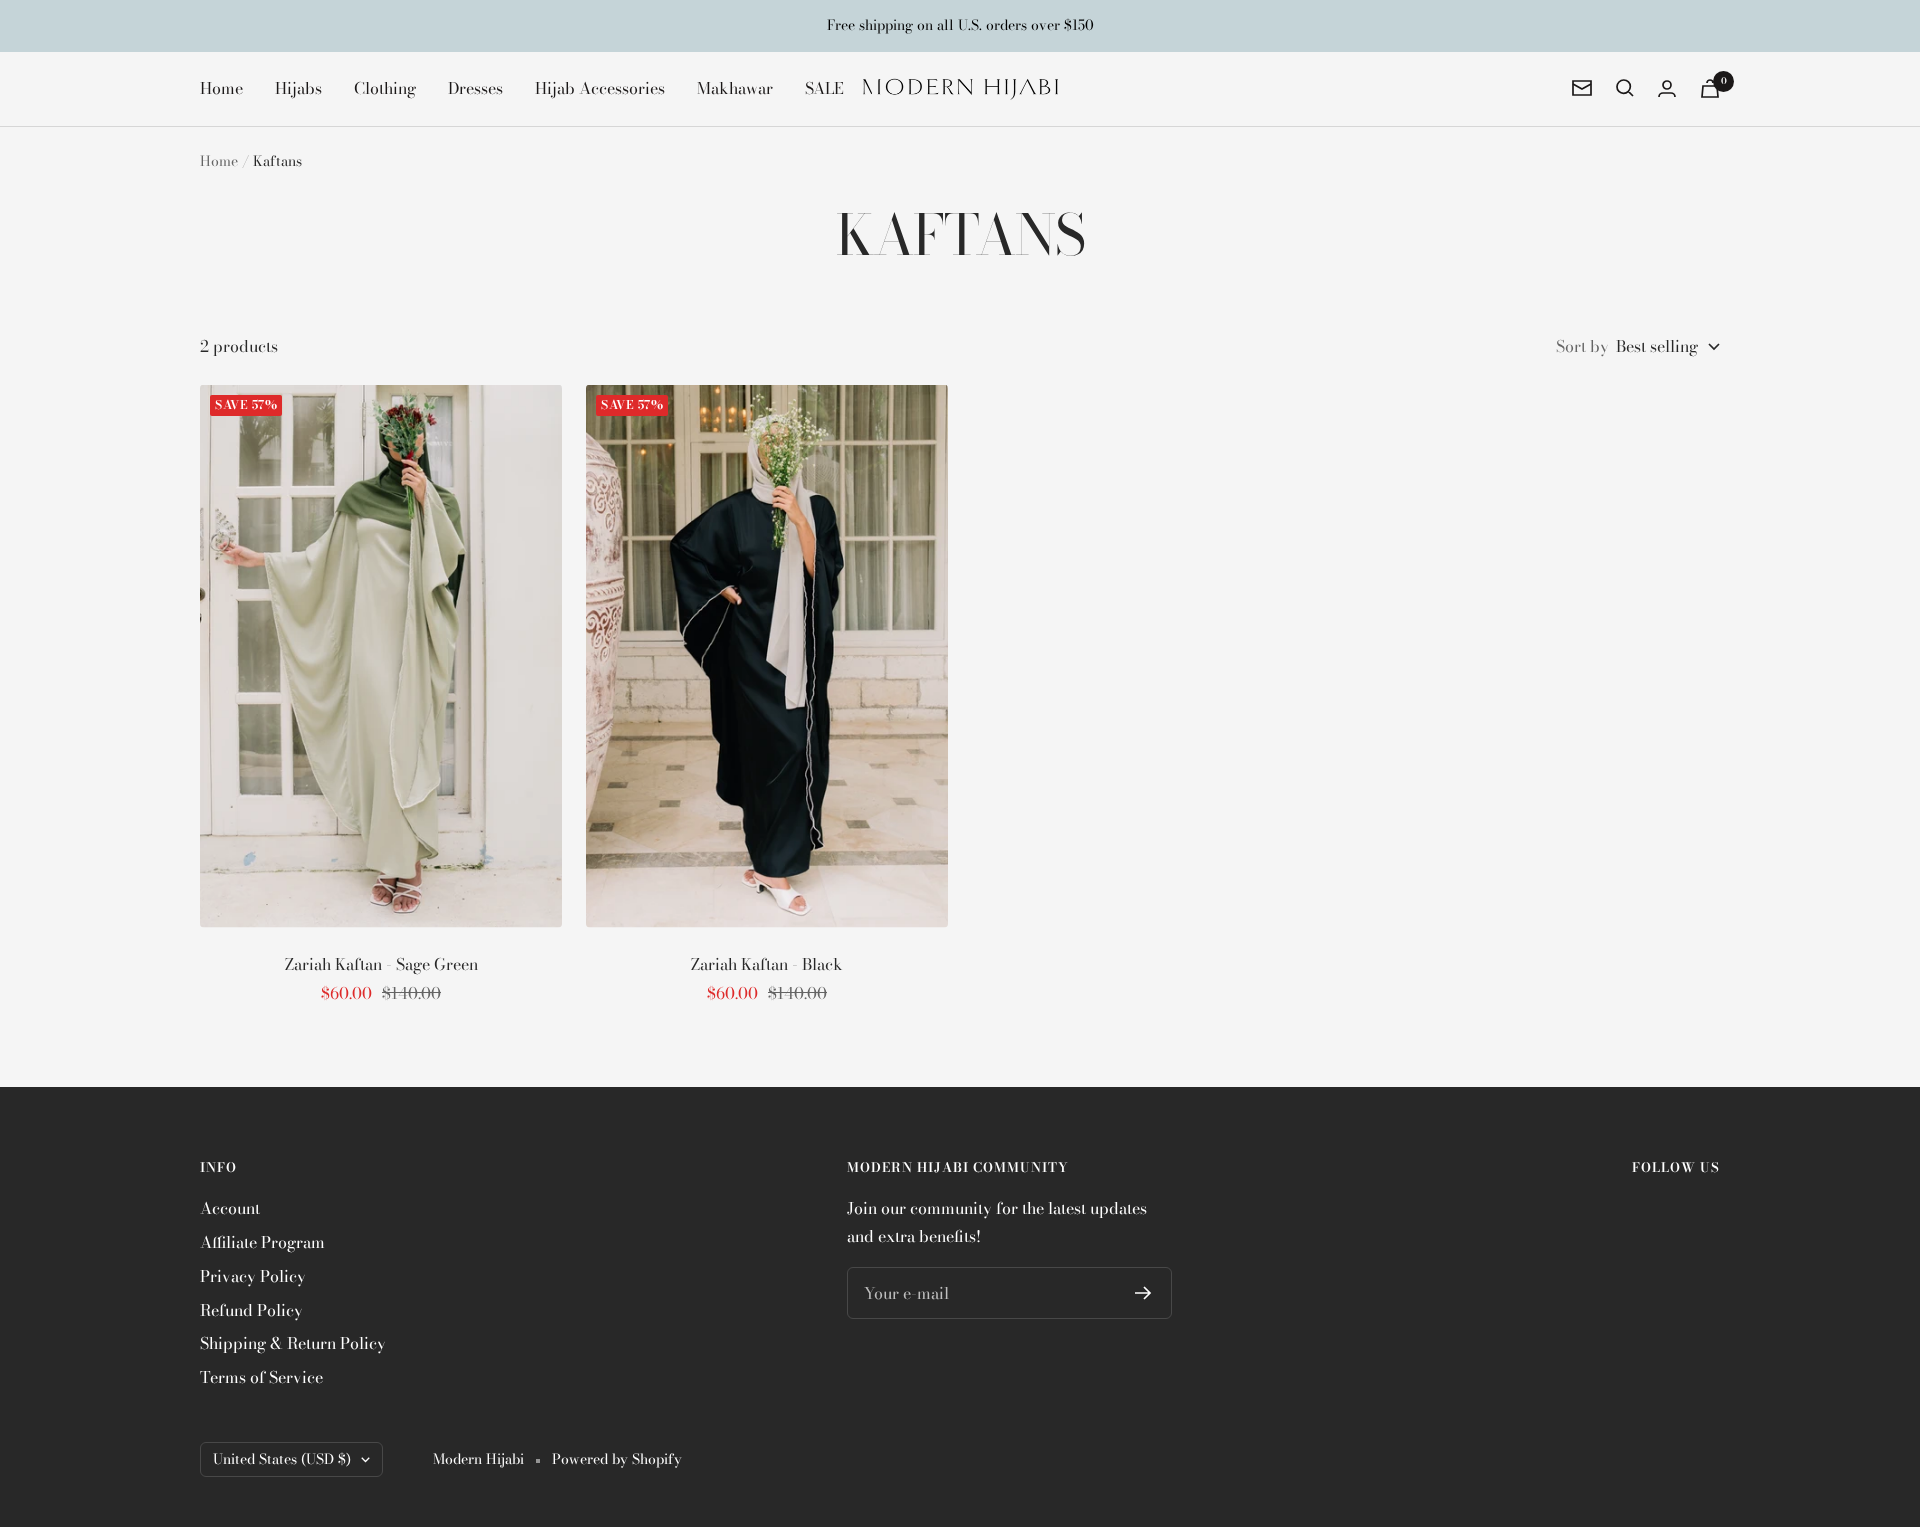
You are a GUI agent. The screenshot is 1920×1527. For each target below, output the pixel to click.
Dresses (475, 87)
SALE (824, 87)
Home (221, 87)
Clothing (385, 87)
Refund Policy (251, 1310)
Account (230, 1208)
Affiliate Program (262, 1242)
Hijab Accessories (600, 87)
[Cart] (1710, 88)
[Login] (1667, 88)
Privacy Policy (253, 1276)
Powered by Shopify (617, 1459)
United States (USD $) (282, 1459)
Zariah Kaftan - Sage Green (381, 964)
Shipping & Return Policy (293, 1343)
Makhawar (735, 87)
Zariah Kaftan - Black (767, 964)
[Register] (1143, 1293)
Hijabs (298, 87)
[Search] (1625, 88)
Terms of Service (261, 1377)
